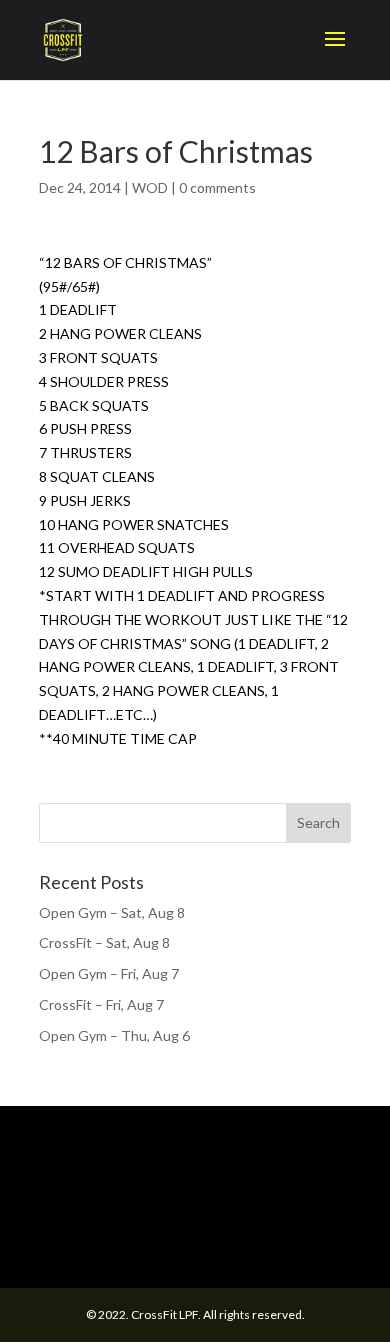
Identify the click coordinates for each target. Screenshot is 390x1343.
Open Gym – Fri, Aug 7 (109, 973)
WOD (150, 187)
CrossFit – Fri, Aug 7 (101, 1004)
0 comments (217, 187)
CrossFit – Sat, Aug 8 (104, 942)
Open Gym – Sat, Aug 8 (112, 912)
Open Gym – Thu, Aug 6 (114, 1035)
